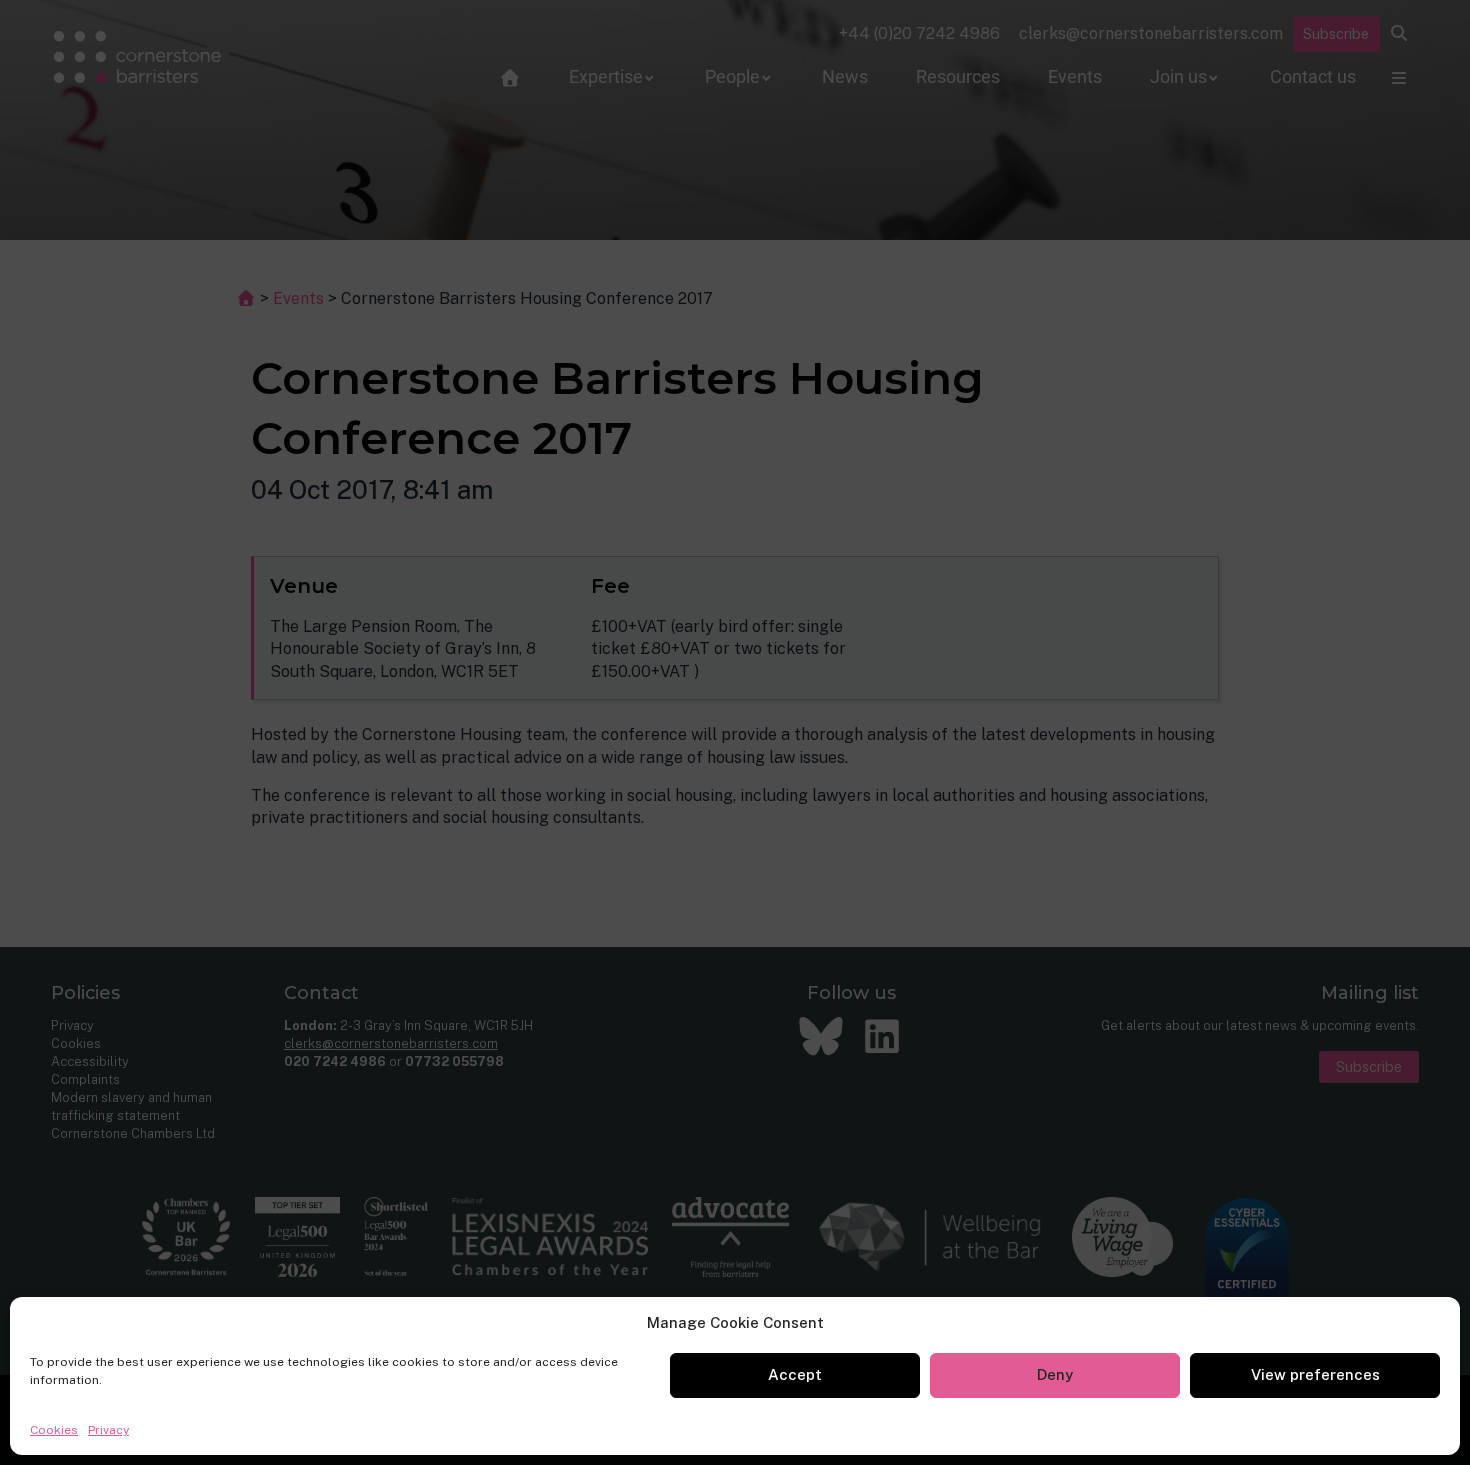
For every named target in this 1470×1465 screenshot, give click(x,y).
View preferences (1315, 1374)
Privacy (108, 1430)
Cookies (54, 1430)
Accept (795, 1374)
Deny (1055, 1374)
